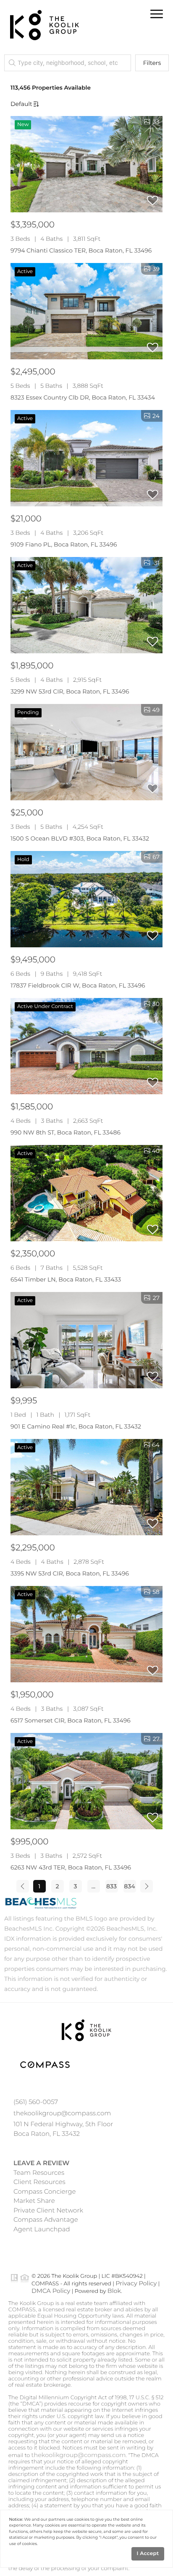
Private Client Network (48, 2210)
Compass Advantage (46, 2219)
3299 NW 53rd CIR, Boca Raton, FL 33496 (70, 691)
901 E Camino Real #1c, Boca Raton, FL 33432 (76, 1426)
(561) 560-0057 (36, 2102)
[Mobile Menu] (156, 14)
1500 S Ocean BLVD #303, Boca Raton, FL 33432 (80, 838)
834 (129, 1886)
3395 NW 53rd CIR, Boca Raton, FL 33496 (70, 1573)
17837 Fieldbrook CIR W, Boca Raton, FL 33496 (78, 985)
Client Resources (39, 2182)
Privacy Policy (136, 2283)
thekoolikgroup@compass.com (62, 2113)
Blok (114, 2291)
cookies (82, 2520)
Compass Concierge (45, 2191)
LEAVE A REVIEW (41, 2163)
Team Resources (39, 2172)
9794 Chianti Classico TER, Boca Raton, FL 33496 (81, 250)
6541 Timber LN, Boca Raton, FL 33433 (66, 1279)
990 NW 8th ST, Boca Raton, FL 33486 (66, 1132)
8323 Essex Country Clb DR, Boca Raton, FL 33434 (83, 397)
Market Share (34, 2201)
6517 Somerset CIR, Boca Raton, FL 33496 (71, 1720)
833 (111, 1886)
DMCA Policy (51, 2291)
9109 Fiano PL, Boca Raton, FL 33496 (64, 544)
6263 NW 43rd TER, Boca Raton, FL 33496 (71, 1867)
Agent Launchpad (42, 2229)
